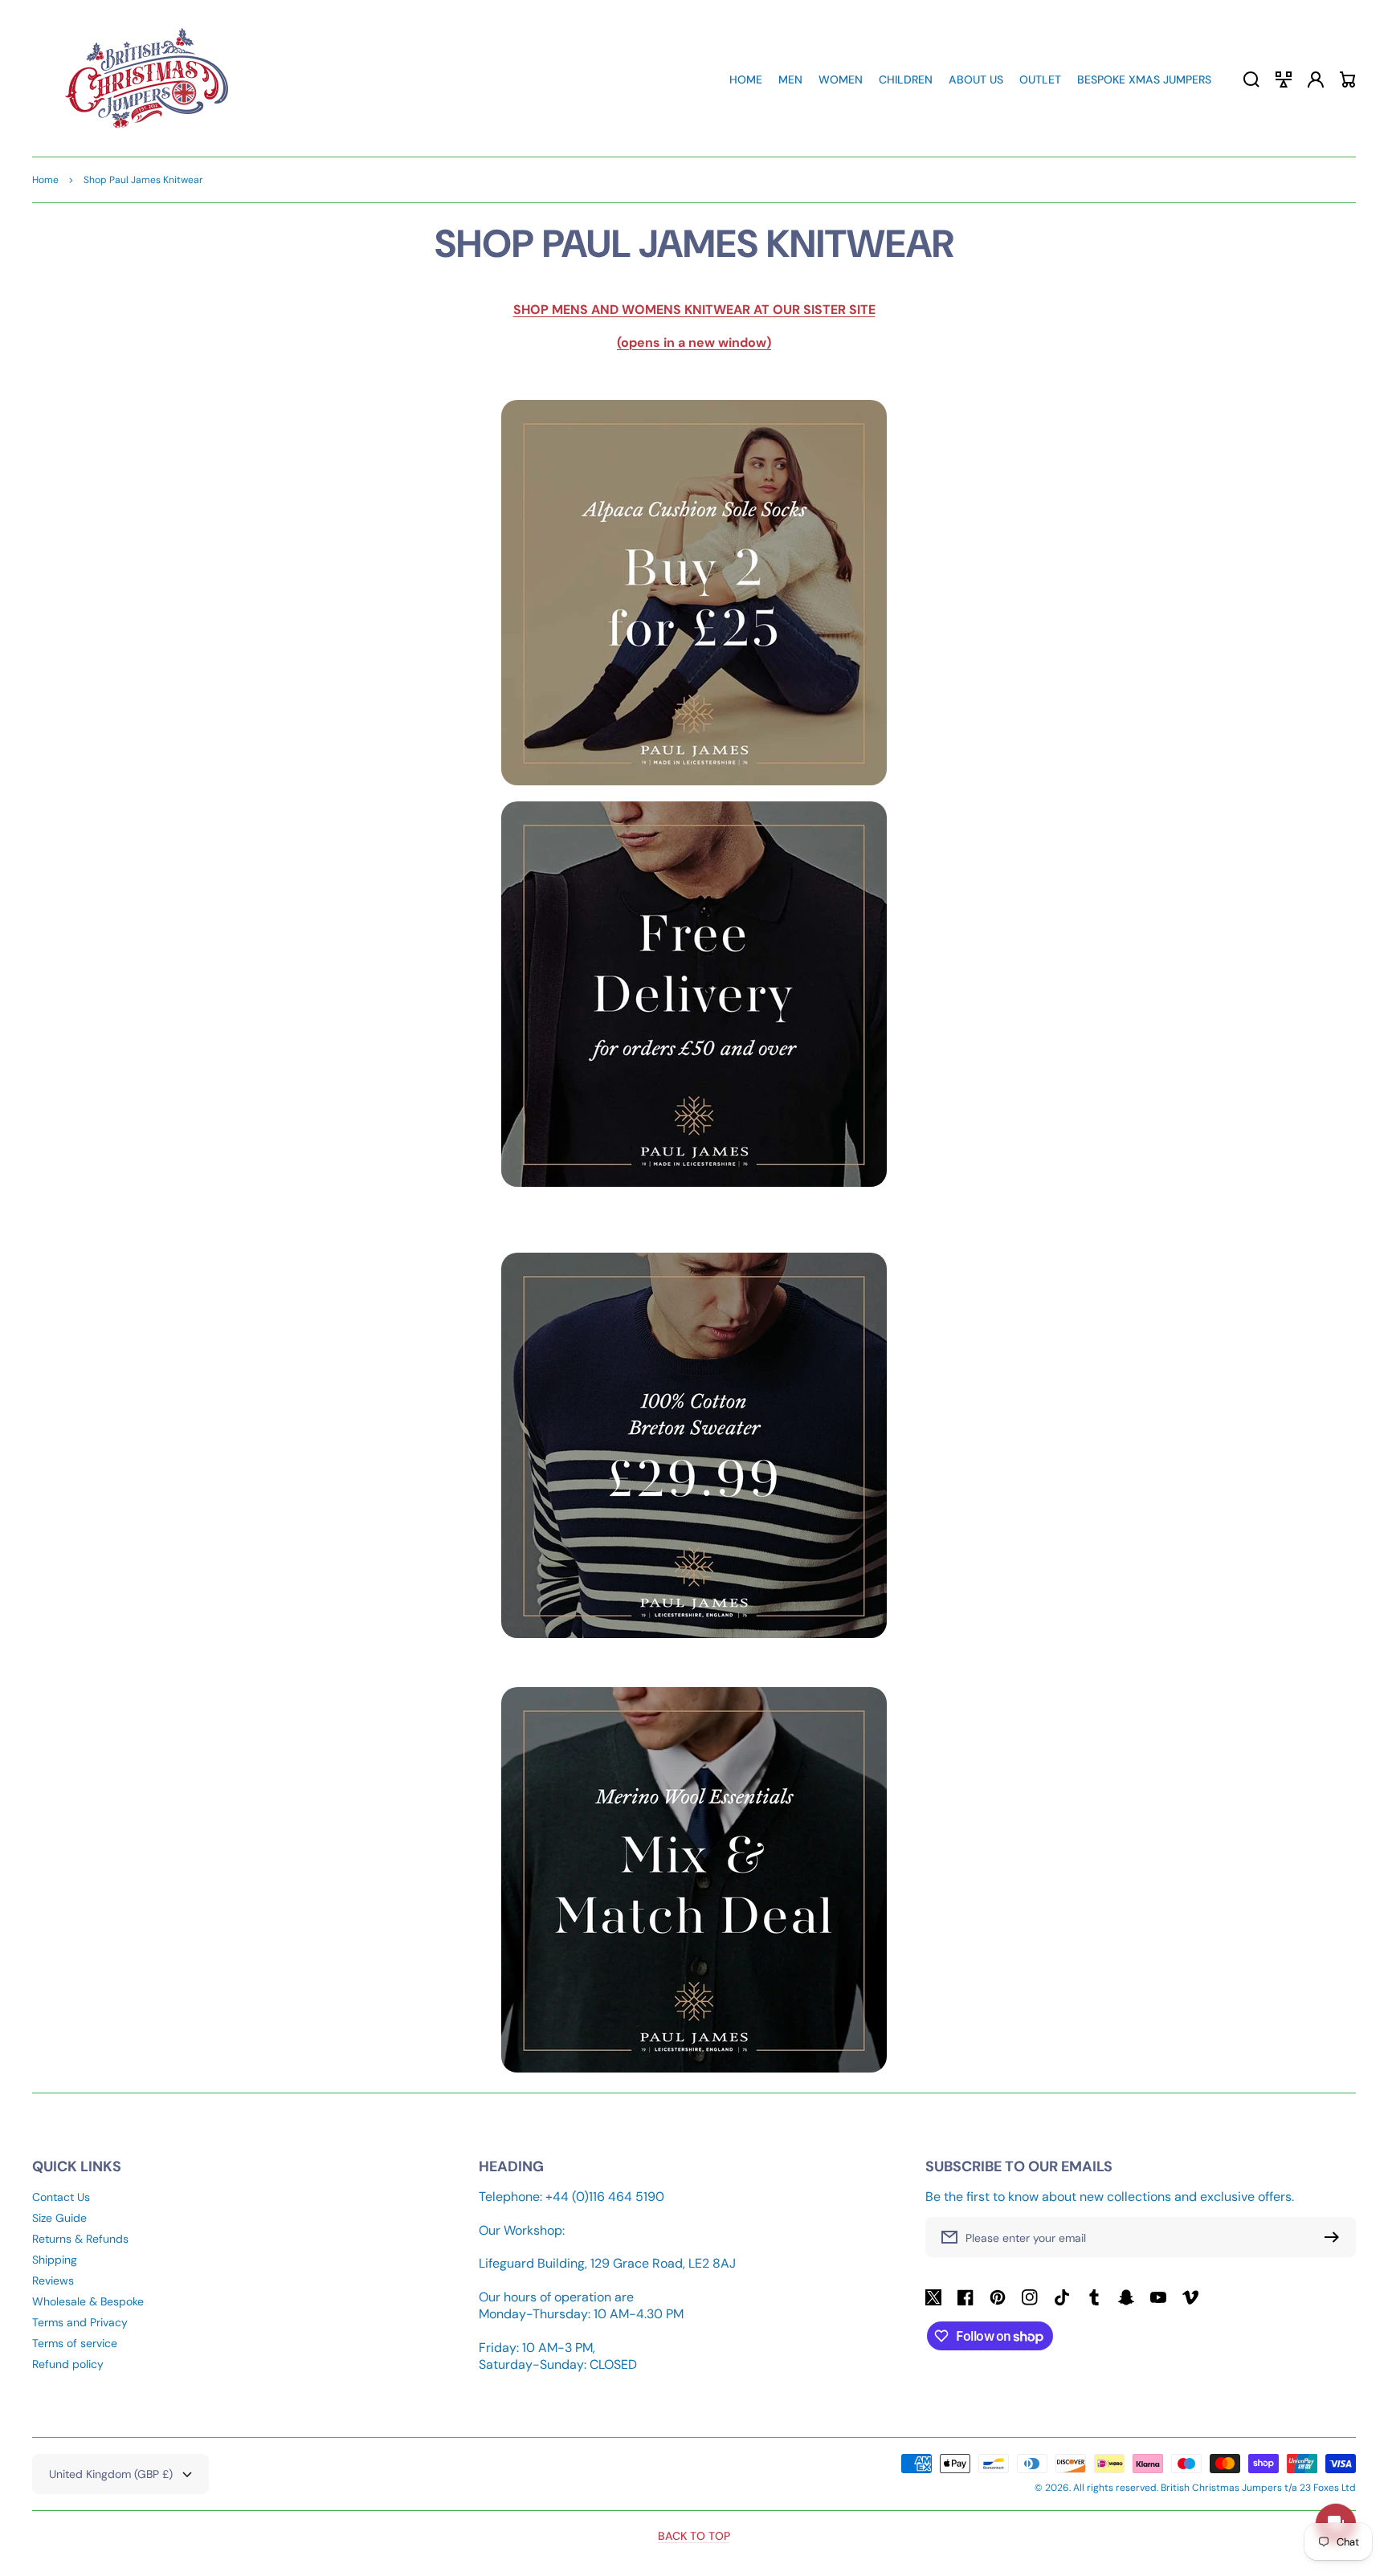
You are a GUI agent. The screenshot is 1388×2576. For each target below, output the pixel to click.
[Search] (1251, 79)
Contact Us (61, 2197)
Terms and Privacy (80, 2322)
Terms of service (75, 2343)
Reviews (53, 2280)
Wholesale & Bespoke (88, 2301)
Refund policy (68, 2364)
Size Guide (59, 2218)
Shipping (55, 2260)
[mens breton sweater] (694, 1445)
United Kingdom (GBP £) (111, 2474)
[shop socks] (694, 593)
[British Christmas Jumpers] (147, 79)
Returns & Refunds (80, 2239)
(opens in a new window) (694, 342)
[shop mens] (694, 994)
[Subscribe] (1336, 2237)
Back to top (694, 2536)
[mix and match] (694, 2068)
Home (45, 180)
